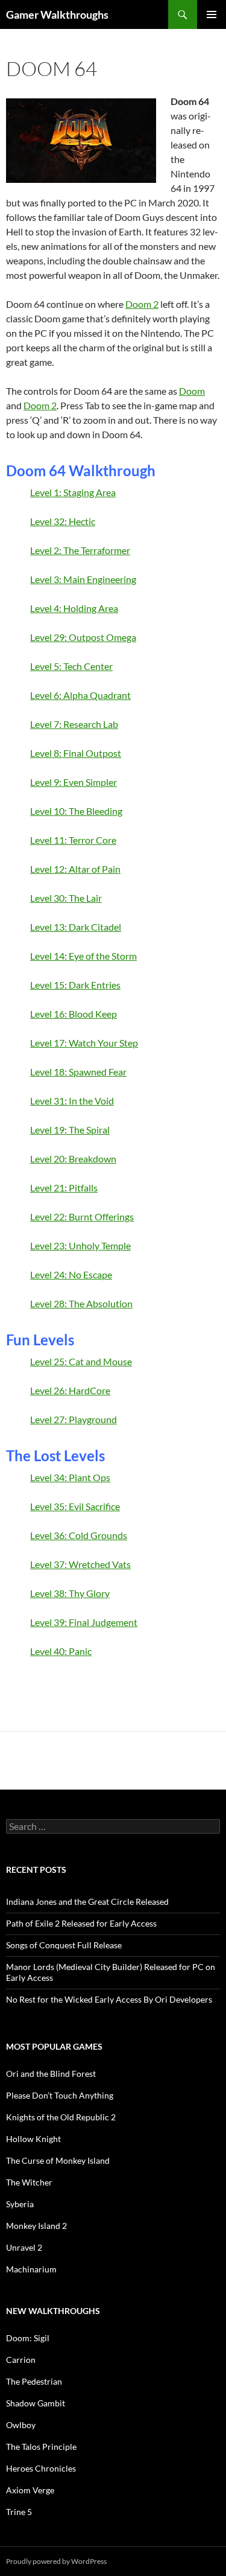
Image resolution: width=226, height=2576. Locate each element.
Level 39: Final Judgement (84, 1622)
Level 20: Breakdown (73, 1159)
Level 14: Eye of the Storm (83, 956)
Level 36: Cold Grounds (79, 1535)
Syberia (20, 2204)
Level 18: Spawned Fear (78, 1072)
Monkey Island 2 (36, 2226)
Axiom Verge (30, 2490)
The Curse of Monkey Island (58, 2160)
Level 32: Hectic (63, 521)
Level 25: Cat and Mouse (81, 1361)
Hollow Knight (33, 2139)
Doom (192, 391)
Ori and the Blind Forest (51, 2074)
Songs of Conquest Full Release (64, 1945)
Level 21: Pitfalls (64, 1188)
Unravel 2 (24, 2247)
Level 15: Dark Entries (75, 985)
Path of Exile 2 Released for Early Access (81, 1923)
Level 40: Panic (61, 1651)
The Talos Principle (41, 2447)
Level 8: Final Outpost (76, 753)
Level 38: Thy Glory (70, 1593)
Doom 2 (142, 304)
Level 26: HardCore (70, 1390)
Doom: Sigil (28, 2338)
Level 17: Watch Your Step (84, 1043)
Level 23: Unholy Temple (80, 1245)
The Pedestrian (34, 2381)
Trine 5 (19, 2512)
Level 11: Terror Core (73, 840)
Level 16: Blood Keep (74, 1014)
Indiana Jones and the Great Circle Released (87, 1902)
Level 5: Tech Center (71, 666)
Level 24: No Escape (71, 1274)
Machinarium (31, 2269)
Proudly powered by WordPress (56, 2561)
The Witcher (29, 2182)
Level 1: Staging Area (73, 492)
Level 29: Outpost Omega (83, 637)
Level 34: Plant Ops (70, 1477)
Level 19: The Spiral (70, 1130)
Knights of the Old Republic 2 (61, 2117)
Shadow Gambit (36, 2403)
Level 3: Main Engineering (83, 579)
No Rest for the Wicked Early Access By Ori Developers (109, 1999)
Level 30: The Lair (66, 898)
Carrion (21, 2360)
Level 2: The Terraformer (80, 550)
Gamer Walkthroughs (57, 14)
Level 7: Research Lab (74, 724)
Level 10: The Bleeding (76, 811)
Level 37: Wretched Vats (80, 1564)
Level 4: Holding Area (74, 608)
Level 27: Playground (74, 1419)
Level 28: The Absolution (81, 1303)
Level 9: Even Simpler (74, 782)
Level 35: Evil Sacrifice (75, 1506)
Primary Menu (212, 14)
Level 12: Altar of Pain (75, 869)
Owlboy (21, 2425)
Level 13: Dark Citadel (76, 927)
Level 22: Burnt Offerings (82, 1216)
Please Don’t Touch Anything (60, 2095)
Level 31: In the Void (72, 1101)
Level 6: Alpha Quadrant (80, 695)
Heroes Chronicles (41, 2468)
